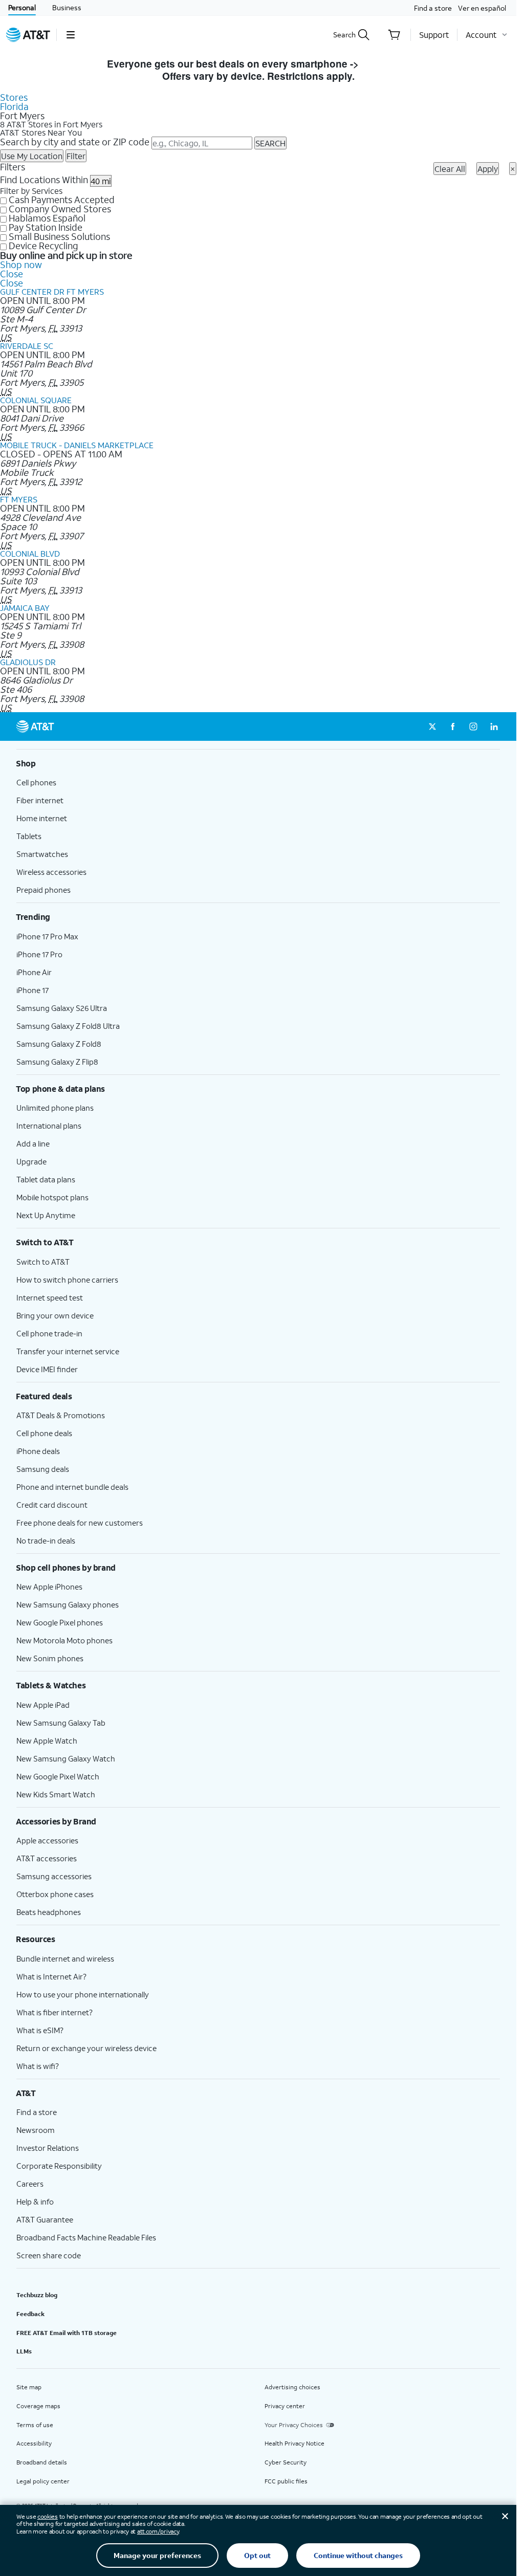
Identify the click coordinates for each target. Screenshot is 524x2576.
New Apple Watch (47, 1741)
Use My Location (32, 156)
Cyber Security (286, 2462)
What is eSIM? (40, 2030)
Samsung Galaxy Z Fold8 (59, 1044)
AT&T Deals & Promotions (61, 1415)
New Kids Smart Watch (56, 1794)
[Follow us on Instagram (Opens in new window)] (473, 726)
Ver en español (482, 8)
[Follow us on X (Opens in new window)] (432, 726)
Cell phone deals (44, 1433)
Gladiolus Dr (28, 662)
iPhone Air (34, 972)
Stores (14, 97)
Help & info (35, 2201)
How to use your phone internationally (83, 1994)
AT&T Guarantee (45, 2219)
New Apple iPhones (49, 1587)
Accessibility (34, 2443)
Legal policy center (43, 2481)
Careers (30, 2184)
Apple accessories (47, 1840)
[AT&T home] (28, 35)
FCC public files (286, 2481)
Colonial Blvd (30, 553)
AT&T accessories (47, 1858)
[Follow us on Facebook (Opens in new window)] (453, 726)
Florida (14, 106)
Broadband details (42, 2462)
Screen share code (49, 2255)
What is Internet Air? (51, 1976)
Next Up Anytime (46, 1215)
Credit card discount (52, 1505)
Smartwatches (42, 854)
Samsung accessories (54, 1876)
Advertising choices (292, 2387)
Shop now (21, 265)
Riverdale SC (27, 346)
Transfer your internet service (68, 1351)
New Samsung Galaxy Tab (61, 1723)
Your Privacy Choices (294, 2425)
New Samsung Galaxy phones (68, 1604)
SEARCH (270, 143)
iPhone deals (38, 1451)
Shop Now (386, 64)
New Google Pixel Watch (58, 1776)
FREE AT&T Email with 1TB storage (67, 2333)
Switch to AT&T (43, 1262)
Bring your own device (55, 1315)
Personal (22, 7)
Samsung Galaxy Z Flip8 (57, 1062)
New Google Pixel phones (60, 1622)
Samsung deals (43, 1469)
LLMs (24, 2351)
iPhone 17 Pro (39, 954)
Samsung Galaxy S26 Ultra (62, 1008)
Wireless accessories (51, 872)
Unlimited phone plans (55, 1108)
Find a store (433, 8)
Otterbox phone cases (55, 1894)
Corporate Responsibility (59, 2166)
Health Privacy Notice (294, 2443)
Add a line (33, 1143)
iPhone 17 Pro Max (47, 936)
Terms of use (35, 2425)
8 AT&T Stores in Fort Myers (51, 124)
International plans (49, 1126)
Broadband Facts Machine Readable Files (86, 2237)
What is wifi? (38, 2066)
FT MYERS (19, 499)
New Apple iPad (43, 1705)
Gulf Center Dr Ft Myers (52, 291)
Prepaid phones (43, 890)
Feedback (30, 2314)
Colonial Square (36, 400)
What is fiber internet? (54, 2012)
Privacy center (285, 2406)
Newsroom (36, 2130)
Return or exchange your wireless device (86, 2048)
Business (67, 7)
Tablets (29, 836)
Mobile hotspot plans (52, 1197)
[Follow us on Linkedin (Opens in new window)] (494, 726)
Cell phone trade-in (49, 1333)
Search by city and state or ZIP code (75, 142)
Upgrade (31, 1161)
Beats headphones (49, 1912)
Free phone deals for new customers (80, 1523)
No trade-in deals (46, 1540)
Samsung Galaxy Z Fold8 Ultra (68, 1026)
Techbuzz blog (37, 2295)
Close (12, 274)
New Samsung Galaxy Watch (66, 1758)
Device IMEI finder (47, 1369)
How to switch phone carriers (67, 1280)
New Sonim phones (50, 1658)
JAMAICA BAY (25, 608)
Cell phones (36, 782)
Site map (29, 2387)
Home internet (42, 818)
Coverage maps (38, 2406)
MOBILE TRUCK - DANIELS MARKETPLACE (77, 445)
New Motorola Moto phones (64, 1640)
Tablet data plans (46, 1179)
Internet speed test (50, 1297)
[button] (70, 35)
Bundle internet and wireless (65, 1958)
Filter (76, 156)
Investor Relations (48, 2148)
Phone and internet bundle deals (72, 1487)
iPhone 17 (32, 990)
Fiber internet (40, 800)
